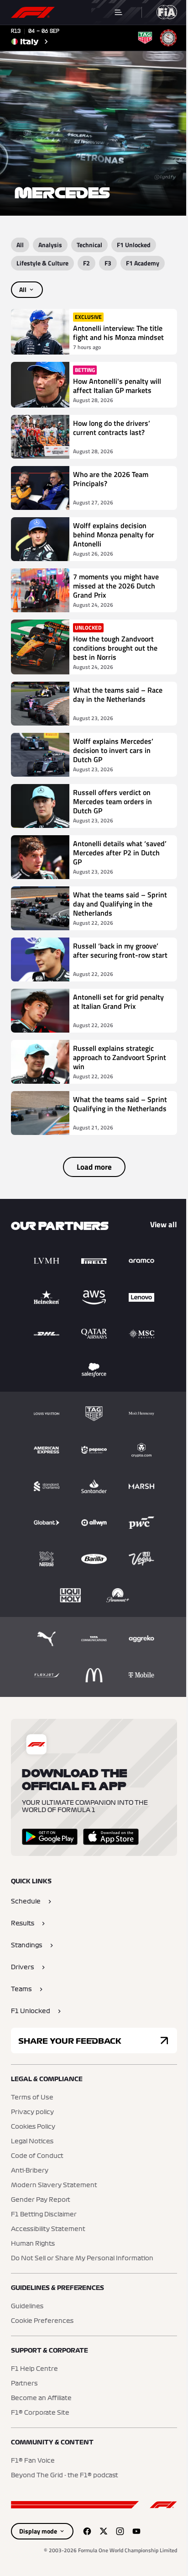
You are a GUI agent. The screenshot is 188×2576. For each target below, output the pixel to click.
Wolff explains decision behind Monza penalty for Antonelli (114, 535)
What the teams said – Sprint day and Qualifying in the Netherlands (120, 904)
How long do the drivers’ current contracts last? (112, 428)
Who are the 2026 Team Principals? (111, 479)
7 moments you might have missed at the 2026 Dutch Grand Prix (116, 586)
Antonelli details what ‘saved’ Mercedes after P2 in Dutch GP (120, 853)
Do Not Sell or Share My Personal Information (82, 2258)
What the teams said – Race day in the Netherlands (118, 695)
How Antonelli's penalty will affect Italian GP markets (117, 386)
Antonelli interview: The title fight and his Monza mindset (118, 333)
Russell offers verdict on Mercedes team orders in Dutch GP (112, 801)
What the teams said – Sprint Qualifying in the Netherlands (120, 1104)
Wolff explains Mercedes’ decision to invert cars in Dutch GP (113, 750)
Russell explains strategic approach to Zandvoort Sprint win (120, 1057)
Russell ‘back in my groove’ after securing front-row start (120, 951)
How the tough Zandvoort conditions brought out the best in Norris (115, 648)
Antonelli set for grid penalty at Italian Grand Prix (118, 1002)
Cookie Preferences (42, 2321)
